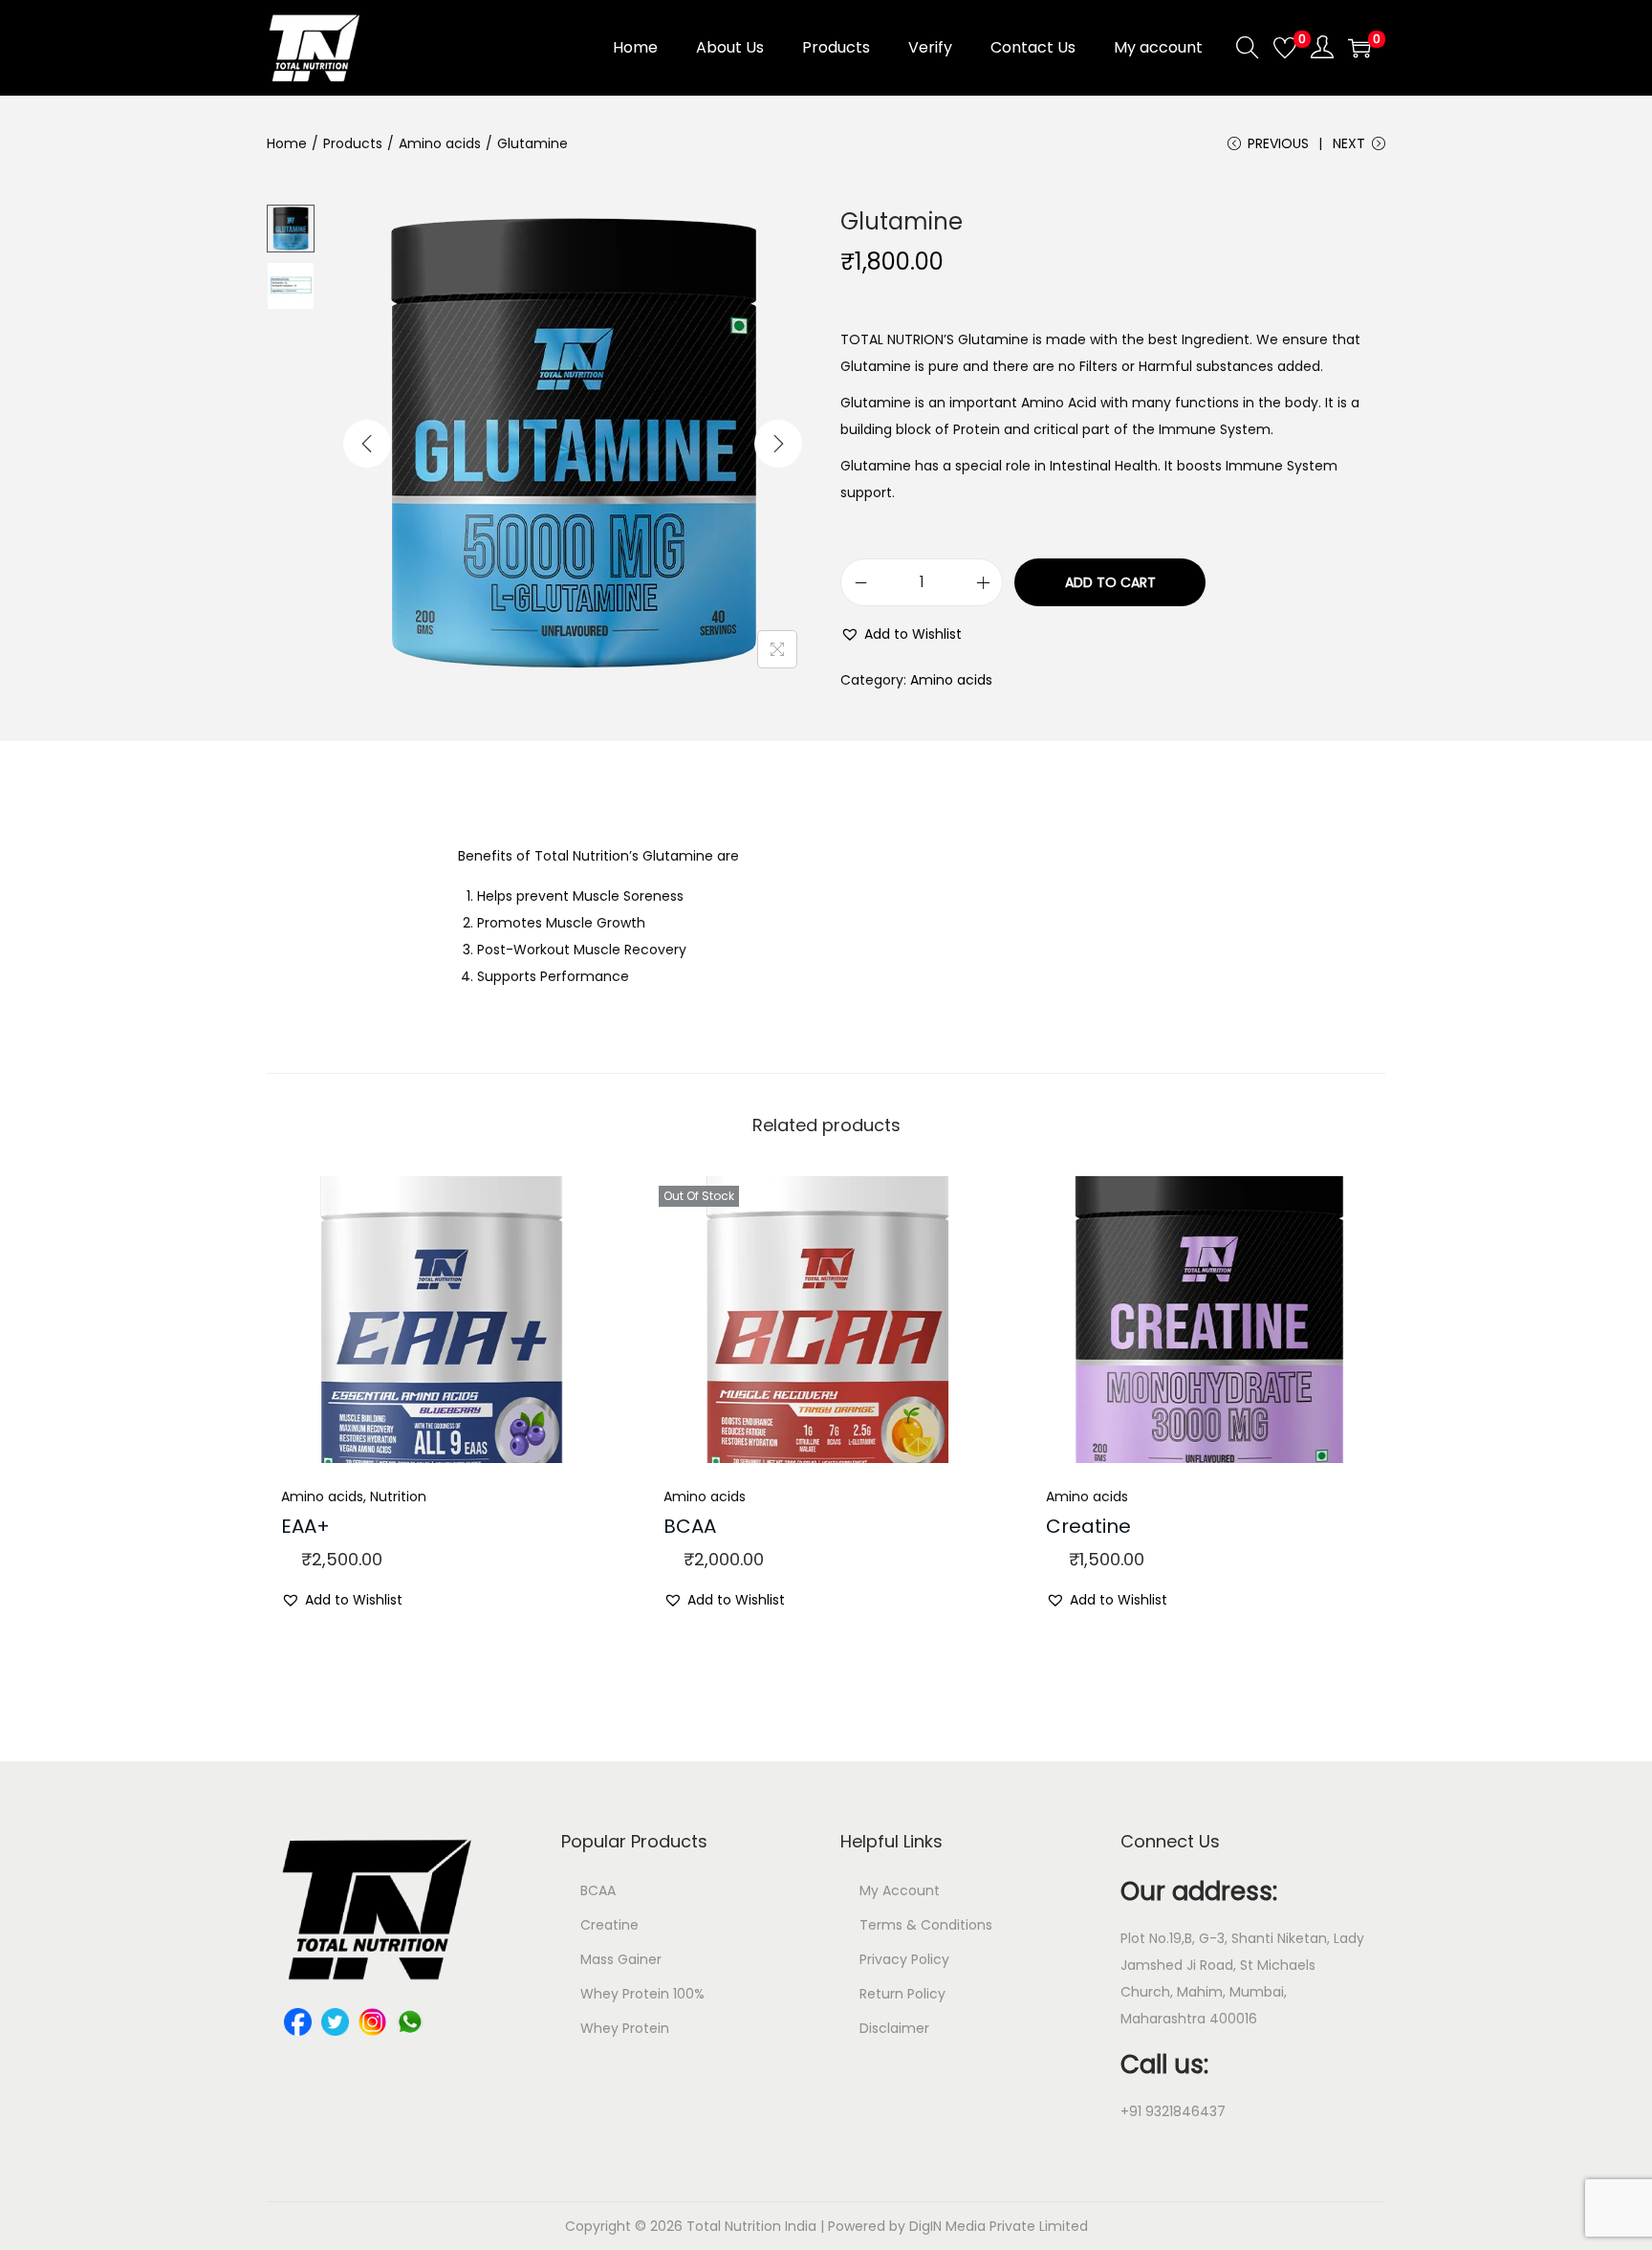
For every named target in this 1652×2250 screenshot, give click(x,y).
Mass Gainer (621, 1959)
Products (353, 143)
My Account (900, 1890)
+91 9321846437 (1173, 2111)
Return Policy (902, 1994)
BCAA (690, 1526)
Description (826, 806)
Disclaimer (894, 2028)
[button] (901, 634)
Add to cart (1110, 582)
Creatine (1088, 1526)
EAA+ (305, 1526)
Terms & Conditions (926, 1925)
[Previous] (367, 444)
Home (287, 143)
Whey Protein (625, 2028)
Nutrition (398, 1496)
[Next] (778, 444)
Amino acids (440, 143)
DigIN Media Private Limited (999, 2226)
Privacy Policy (904, 1959)
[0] (1285, 48)
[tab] (826, 806)
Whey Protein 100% (642, 1994)
